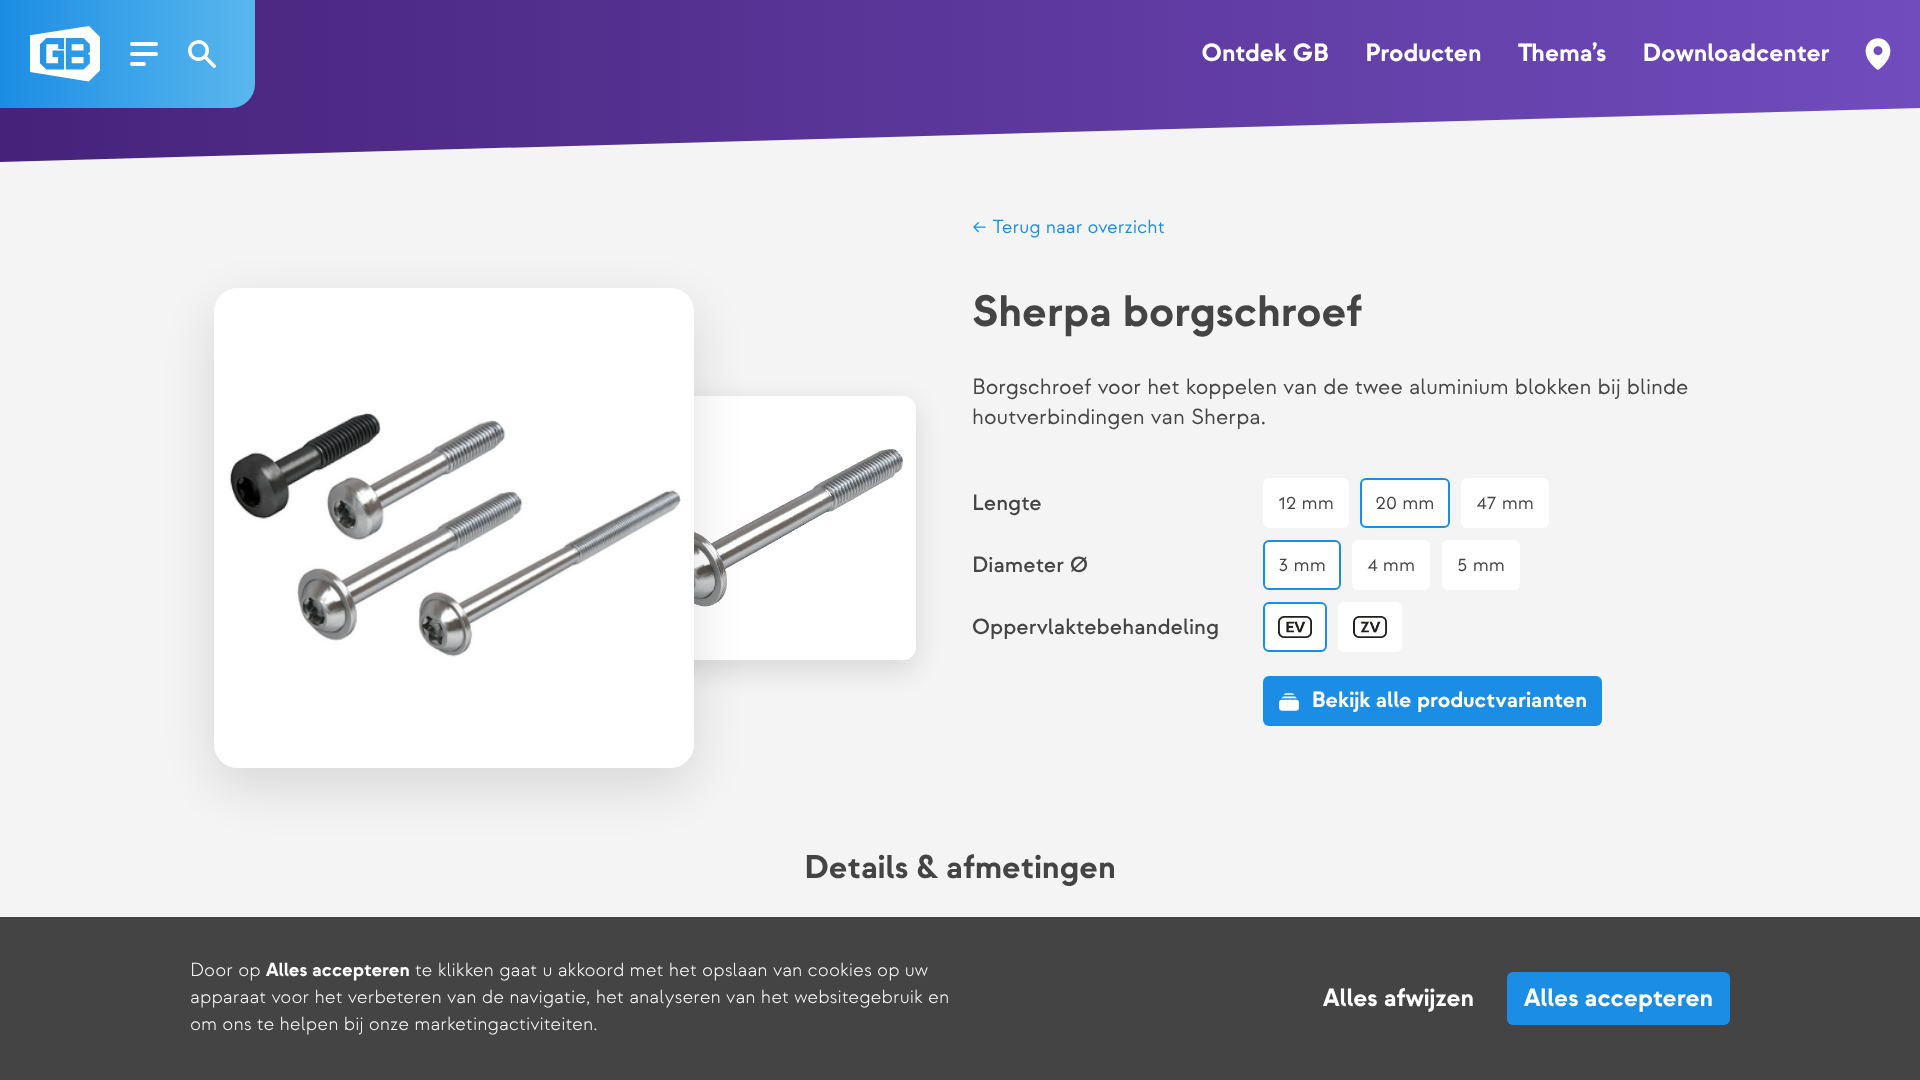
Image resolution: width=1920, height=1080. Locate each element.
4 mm (1391, 565)
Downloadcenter (1736, 54)
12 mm (1305, 503)
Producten (1423, 54)
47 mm (1505, 503)
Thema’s (1562, 54)
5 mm (1481, 565)
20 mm (1404, 503)
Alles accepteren (1618, 998)
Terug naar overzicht (1076, 227)
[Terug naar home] (65, 54)
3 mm (1302, 565)
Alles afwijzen (1398, 999)
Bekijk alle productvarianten (1449, 700)
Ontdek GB (1264, 54)
